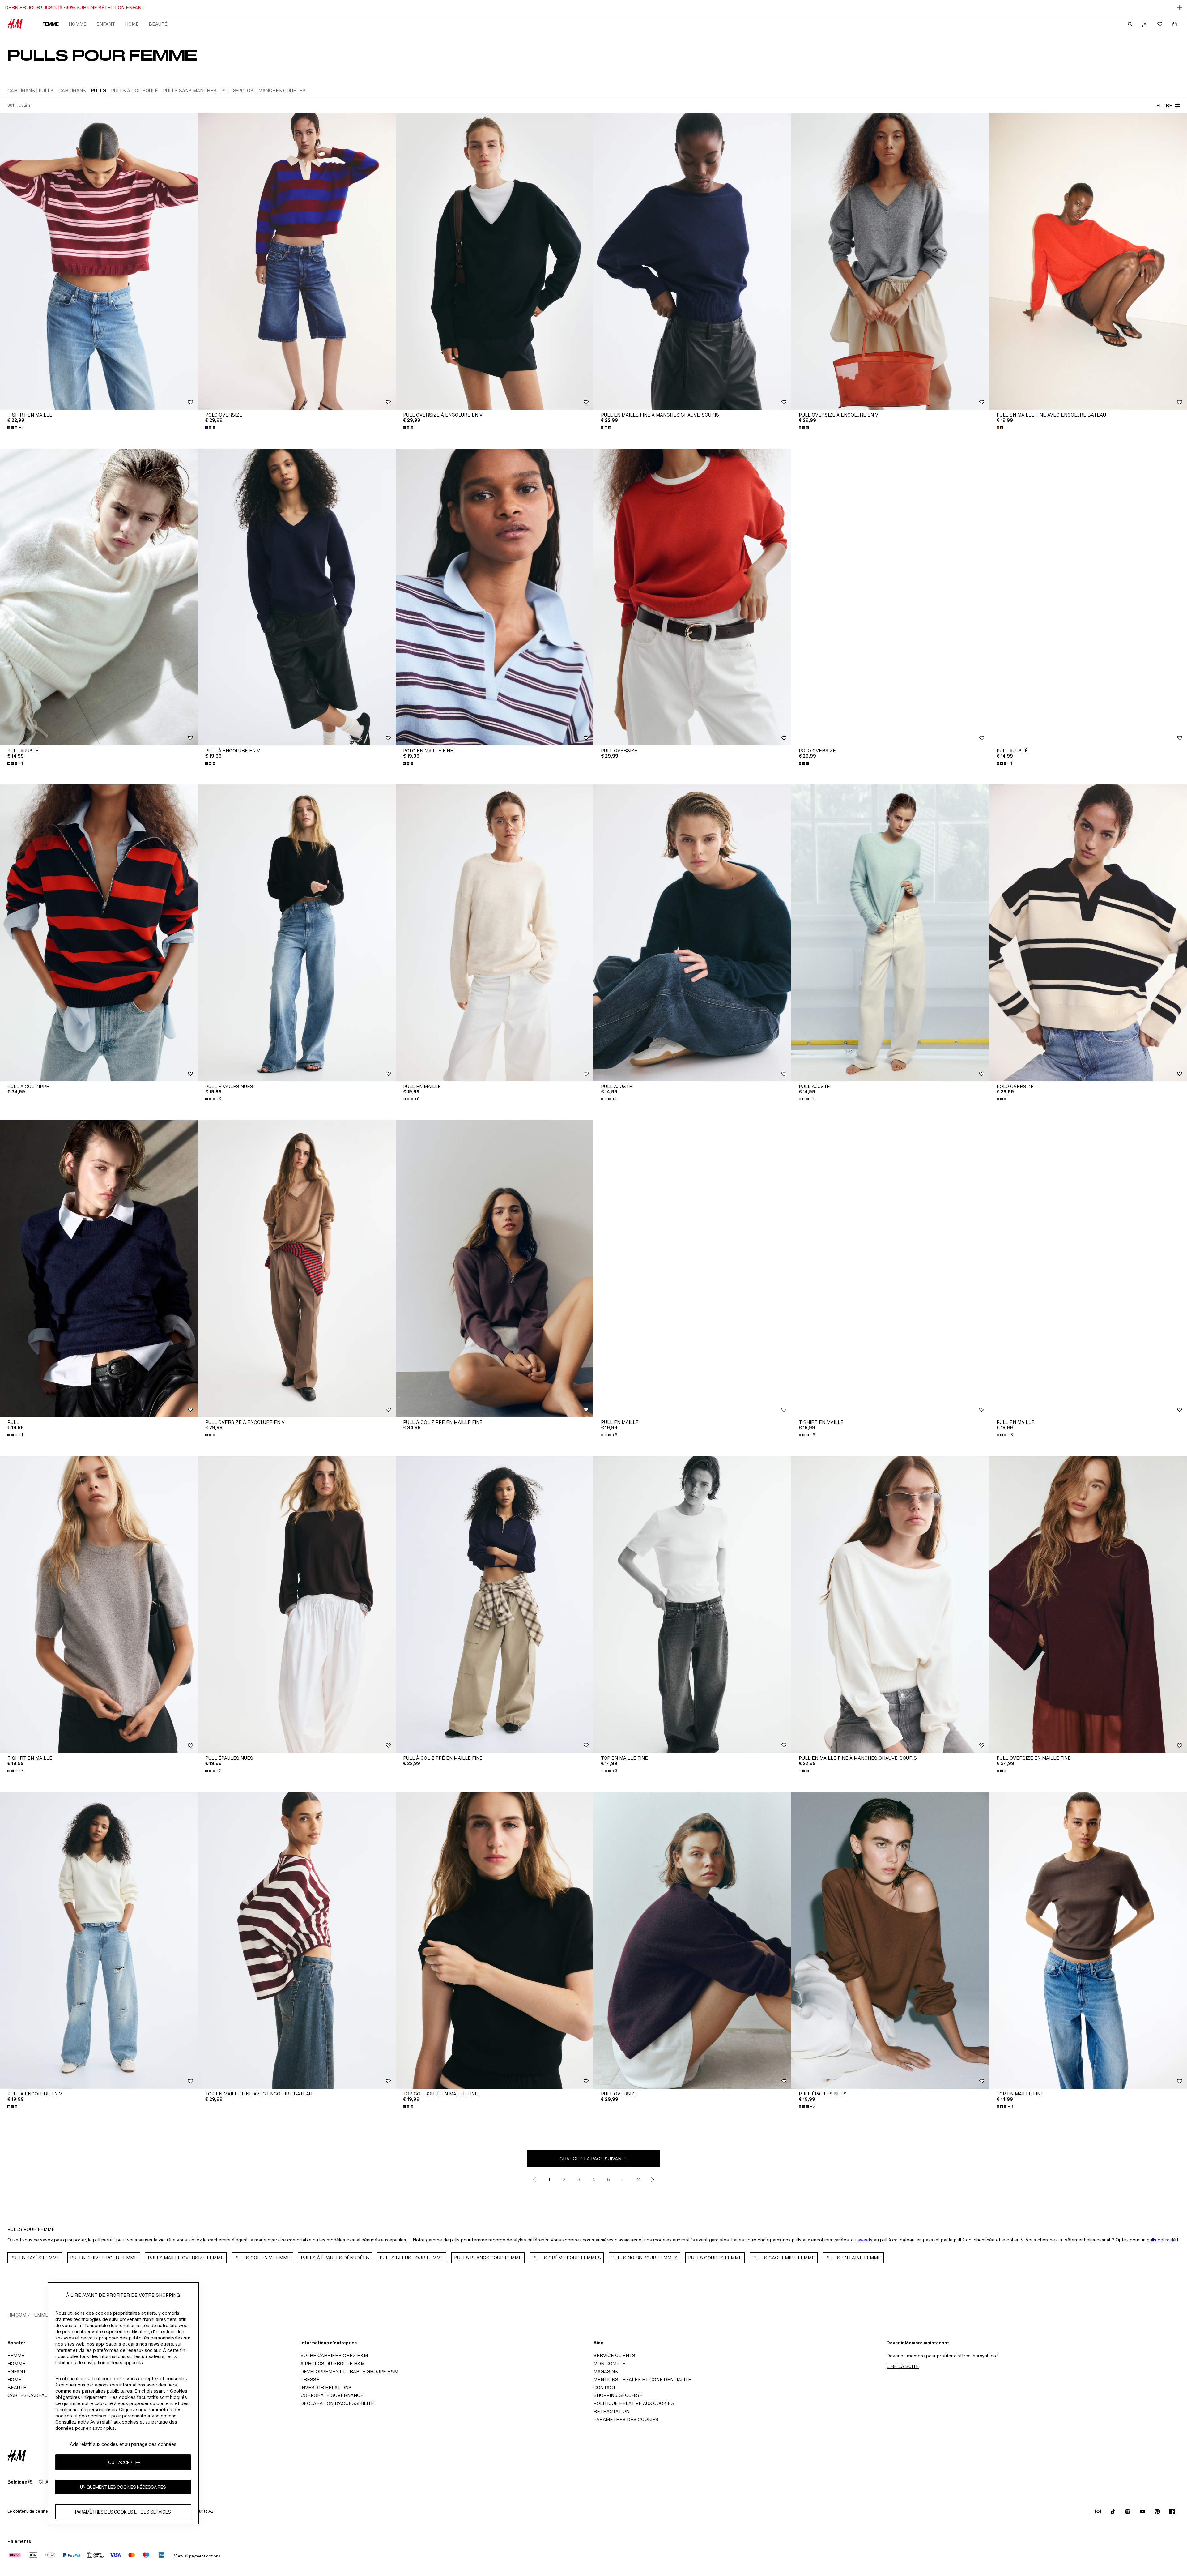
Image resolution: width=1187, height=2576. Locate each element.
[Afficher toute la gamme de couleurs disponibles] (211, 428)
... (623, 2179)
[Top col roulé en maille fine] (495, 1940)
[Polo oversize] (297, 261)
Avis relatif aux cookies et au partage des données (123, 2444)
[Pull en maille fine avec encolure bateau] (1088, 261)
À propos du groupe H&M (333, 2363)
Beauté (158, 24)
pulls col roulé (1161, 2240)
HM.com (17, 2315)
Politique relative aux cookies (634, 2403)
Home (132, 24)
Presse (310, 2379)
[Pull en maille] (495, 933)
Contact (605, 2388)
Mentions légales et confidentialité (642, 2379)
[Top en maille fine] (692, 1604)
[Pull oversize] (692, 597)
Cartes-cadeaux (29, 2395)
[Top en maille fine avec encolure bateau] (297, 1940)
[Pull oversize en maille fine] (1088, 1604)
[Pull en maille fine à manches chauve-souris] (692, 261)
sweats (865, 2240)
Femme (51, 24)
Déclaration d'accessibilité (337, 2403)
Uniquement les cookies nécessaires (123, 2487)
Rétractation (611, 2411)
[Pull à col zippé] (99, 933)
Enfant (106, 24)
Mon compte (610, 2363)
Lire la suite (903, 2366)
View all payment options (197, 2556)
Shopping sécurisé (618, 2395)
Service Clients (614, 2355)
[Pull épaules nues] (297, 933)
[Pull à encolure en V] (297, 597)
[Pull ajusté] (99, 597)
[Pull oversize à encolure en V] (495, 261)
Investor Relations (326, 2388)
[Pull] (99, 1269)
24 (638, 2179)
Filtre (1164, 106)
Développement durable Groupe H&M (349, 2371)
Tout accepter (123, 2462)
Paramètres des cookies (626, 2419)
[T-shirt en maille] (99, 261)
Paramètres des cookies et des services (123, 2512)
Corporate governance (332, 2395)
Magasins (606, 2371)
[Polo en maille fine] (495, 597)
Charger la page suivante (593, 2159)
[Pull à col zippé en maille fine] (495, 1269)
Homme (78, 24)
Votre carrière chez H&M (334, 2355)
